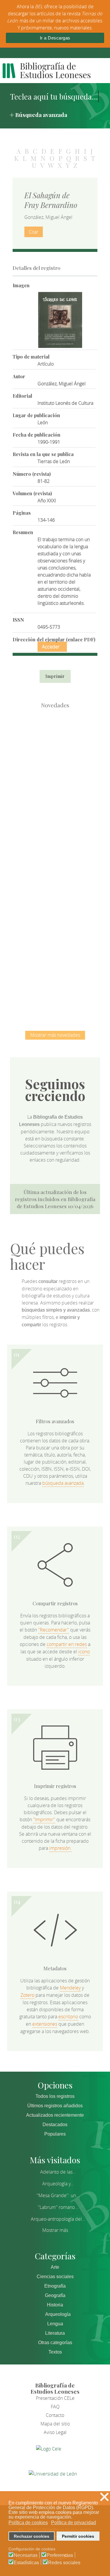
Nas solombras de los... (55, 924)
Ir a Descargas (55, 38)
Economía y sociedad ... (55, 985)
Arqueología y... (58, 2184)
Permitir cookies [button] (78, 2536)
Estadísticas (26, 2563)
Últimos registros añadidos (55, 2106)
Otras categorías (55, 2343)
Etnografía (55, 2286)
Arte (55, 2267)
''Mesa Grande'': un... (58, 2195)
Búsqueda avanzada (41, 115)
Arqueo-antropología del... (58, 2219)
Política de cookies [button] (28, 2523)
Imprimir (55, 676)
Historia (55, 2305)
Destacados (55, 2125)
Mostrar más (55, 2230)
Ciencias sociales (55, 2277)
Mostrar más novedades (55, 1035)
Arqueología (58, 2314)
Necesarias (26, 2555)
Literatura (55, 2333)
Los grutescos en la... (55, 802)
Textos (55, 2352)
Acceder (51, 647)
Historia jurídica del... (55, 863)
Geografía (55, 2295)
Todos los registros (55, 2096)
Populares (55, 2134)
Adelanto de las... (58, 2172)
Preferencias (60, 2555)
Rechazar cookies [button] (32, 2536)
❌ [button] (104, 2497)
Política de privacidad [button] (73, 2523)
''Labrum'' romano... (58, 2207)
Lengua (55, 2324)
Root (65, 752)
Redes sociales (64, 2563)
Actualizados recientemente (55, 2115)
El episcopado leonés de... (55, 742)
